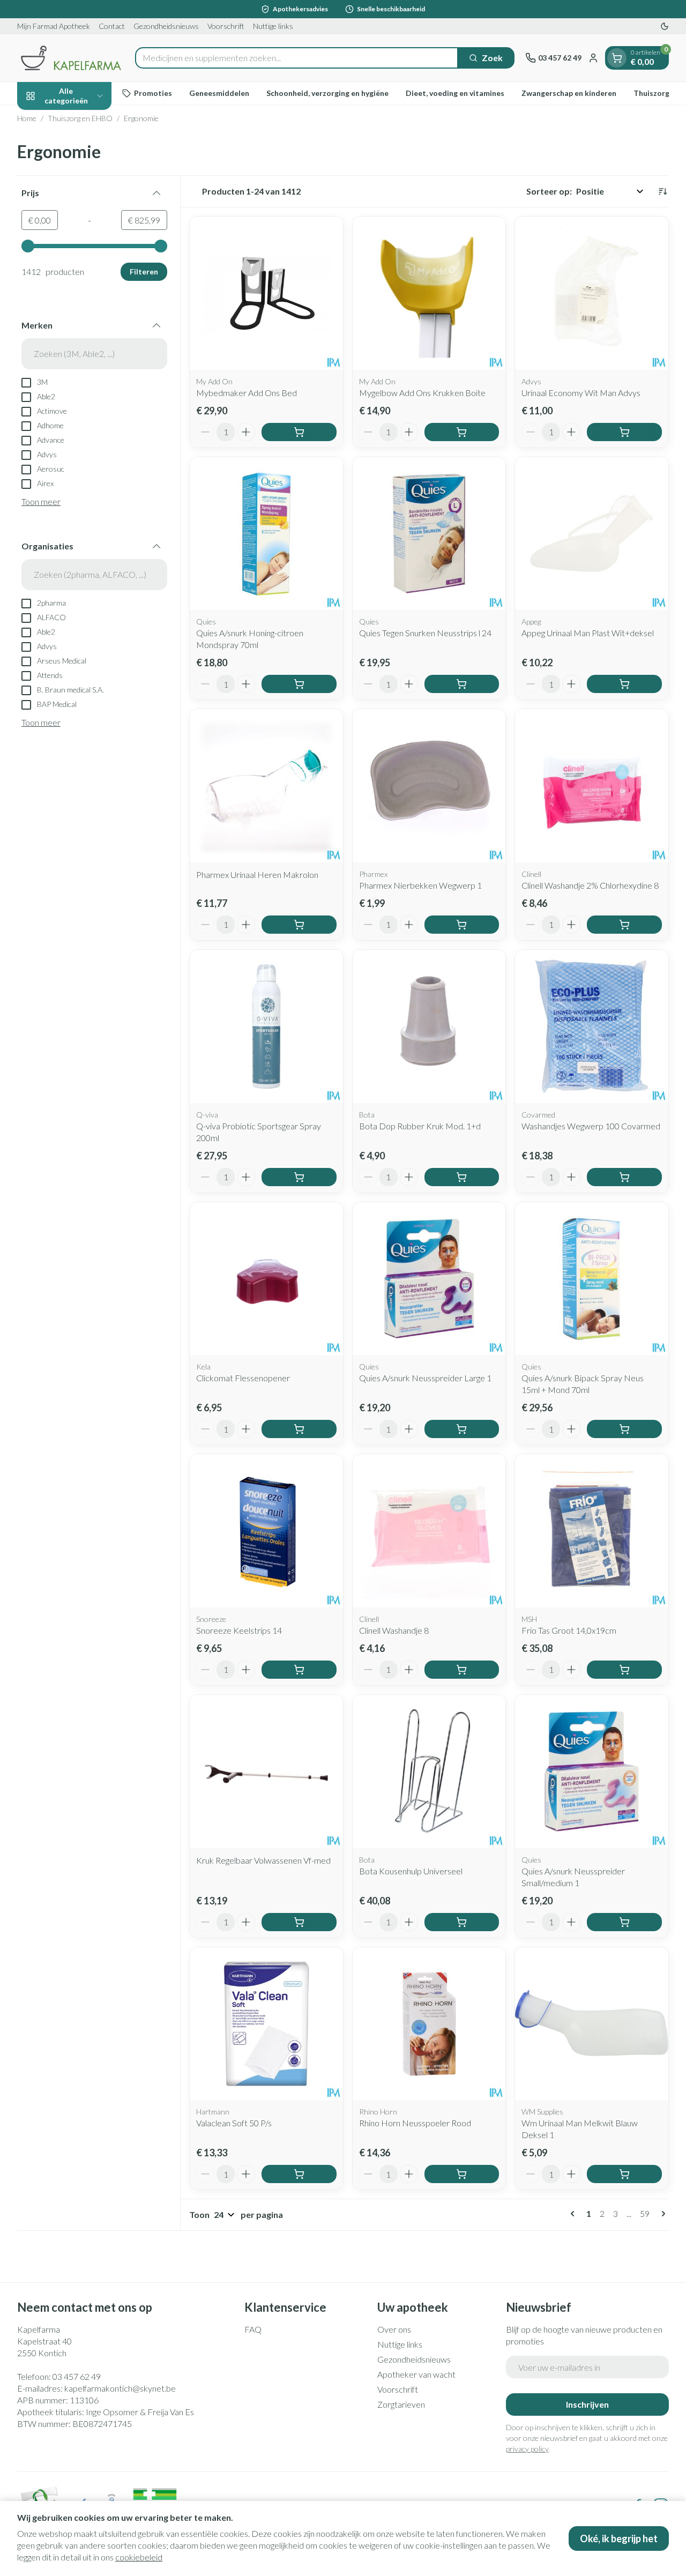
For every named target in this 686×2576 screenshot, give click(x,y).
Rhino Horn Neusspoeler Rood (415, 2123)
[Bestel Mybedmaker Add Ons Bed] (299, 432)
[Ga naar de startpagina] (71, 58)
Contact (112, 26)
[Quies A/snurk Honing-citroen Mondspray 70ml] (266, 534)
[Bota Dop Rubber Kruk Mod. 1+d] (429, 1026)
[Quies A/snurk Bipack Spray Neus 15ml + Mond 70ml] (592, 1279)
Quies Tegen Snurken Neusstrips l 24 (425, 633)
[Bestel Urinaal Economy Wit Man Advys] (624, 432)
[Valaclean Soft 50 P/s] (266, 2024)
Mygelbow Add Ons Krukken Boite (422, 393)
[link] (575, 2214)
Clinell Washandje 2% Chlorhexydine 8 (590, 885)
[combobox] (297, 58)
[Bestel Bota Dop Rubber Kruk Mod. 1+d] (462, 1177)
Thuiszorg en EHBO (80, 118)
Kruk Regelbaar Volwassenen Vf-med (263, 1860)
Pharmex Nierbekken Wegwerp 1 (420, 885)
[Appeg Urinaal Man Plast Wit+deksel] (592, 534)
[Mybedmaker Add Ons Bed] (266, 293)
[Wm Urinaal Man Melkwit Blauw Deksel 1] (592, 2024)
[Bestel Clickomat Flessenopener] (299, 1429)
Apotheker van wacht (416, 2374)
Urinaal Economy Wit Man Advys (581, 393)
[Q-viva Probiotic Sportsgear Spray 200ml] (266, 1026)
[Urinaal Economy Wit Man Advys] (592, 293)
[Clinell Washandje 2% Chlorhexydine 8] (592, 786)
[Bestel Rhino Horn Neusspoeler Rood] (462, 2174)
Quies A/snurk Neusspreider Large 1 (425, 1378)
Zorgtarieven (401, 2404)
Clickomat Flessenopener (243, 1378)
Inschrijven (587, 2404)
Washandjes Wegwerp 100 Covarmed (591, 1126)
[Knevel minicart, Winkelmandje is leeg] (617, 58)
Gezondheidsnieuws (166, 26)
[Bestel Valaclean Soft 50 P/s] (299, 2174)
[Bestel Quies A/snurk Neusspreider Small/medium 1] (624, 1922)
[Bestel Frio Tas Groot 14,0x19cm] (624, 1670)
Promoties (153, 93)
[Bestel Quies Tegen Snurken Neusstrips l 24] (462, 684)
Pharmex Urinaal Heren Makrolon (257, 874)
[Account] (593, 58)
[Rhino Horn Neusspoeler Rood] (429, 2024)
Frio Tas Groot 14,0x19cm (569, 1630)
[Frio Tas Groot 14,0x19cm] (592, 1531)
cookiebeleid (139, 2557)
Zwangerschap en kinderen (569, 93)
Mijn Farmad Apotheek (54, 26)
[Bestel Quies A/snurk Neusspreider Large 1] (462, 1429)
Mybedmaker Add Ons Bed (247, 393)
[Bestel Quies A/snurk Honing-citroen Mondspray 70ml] (299, 684)
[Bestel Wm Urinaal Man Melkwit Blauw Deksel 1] (624, 2174)
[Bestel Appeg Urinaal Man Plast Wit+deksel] (624, 684)
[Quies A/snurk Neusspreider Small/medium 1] (592, 1771)
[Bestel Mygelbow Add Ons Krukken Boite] (462, 432)
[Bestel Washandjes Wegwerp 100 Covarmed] (624, 1177)
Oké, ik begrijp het (619, 2538)
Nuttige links (273, 26)
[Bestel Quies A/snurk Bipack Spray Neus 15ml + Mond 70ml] (624, 1429)
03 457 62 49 (77, 2376)
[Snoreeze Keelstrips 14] (266, 1531)
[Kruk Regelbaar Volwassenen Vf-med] (266, 1771)
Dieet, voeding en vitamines (455, 93)
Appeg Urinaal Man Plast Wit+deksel (588, 633)
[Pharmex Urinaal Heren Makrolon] (266, 786)
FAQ (253, 2329)
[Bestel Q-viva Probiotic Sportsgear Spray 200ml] (299, 1177)
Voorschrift (226, 26)
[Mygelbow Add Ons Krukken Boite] (429, 293)
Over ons (394, 2329)
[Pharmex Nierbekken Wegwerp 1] (429, 786)
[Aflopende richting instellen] (662, 191)
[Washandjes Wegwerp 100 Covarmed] (592, 1026)
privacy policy (527, 2449)
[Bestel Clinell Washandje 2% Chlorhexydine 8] (624, 925)
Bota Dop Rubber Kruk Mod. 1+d (420, 1126)
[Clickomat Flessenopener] (266, 1279)
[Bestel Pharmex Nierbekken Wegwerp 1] (462, 925)
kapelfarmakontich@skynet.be (120, 2388)
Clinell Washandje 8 (394, 1630)
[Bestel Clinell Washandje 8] (462, 1670)
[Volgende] (661, 2214)
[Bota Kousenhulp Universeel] (429, 1771)
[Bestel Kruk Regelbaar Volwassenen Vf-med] (299, 1922)
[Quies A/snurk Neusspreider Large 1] (429, 1279)
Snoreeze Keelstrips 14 (239, 1630)
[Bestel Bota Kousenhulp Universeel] (462, 1922)
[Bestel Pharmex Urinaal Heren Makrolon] (299, 925)
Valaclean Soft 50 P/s (234, 2123)
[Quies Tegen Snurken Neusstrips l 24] (429, 534)
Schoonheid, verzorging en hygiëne (327, 93)
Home (27, 118)
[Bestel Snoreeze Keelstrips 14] (299, 1670)
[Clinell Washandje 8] (429, 1531)
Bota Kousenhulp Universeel (411, 1871)
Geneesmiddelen (219, 93)
